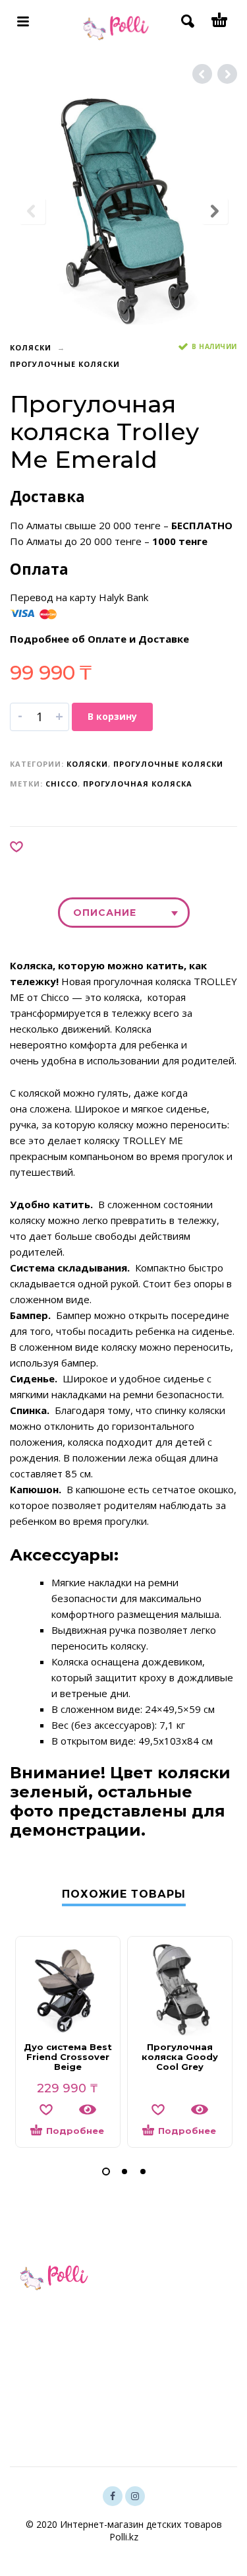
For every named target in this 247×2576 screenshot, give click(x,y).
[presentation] (32, 211)
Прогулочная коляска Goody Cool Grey (180, 2057)
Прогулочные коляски (65, 364)
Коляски (31, 347)
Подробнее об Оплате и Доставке (99, 639)
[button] (106, 2172)
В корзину (112, 716)
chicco (62, 784)
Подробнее (75, 2131)
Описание (105, 913)
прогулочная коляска (138, 784)
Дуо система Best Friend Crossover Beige (68, 2057)
